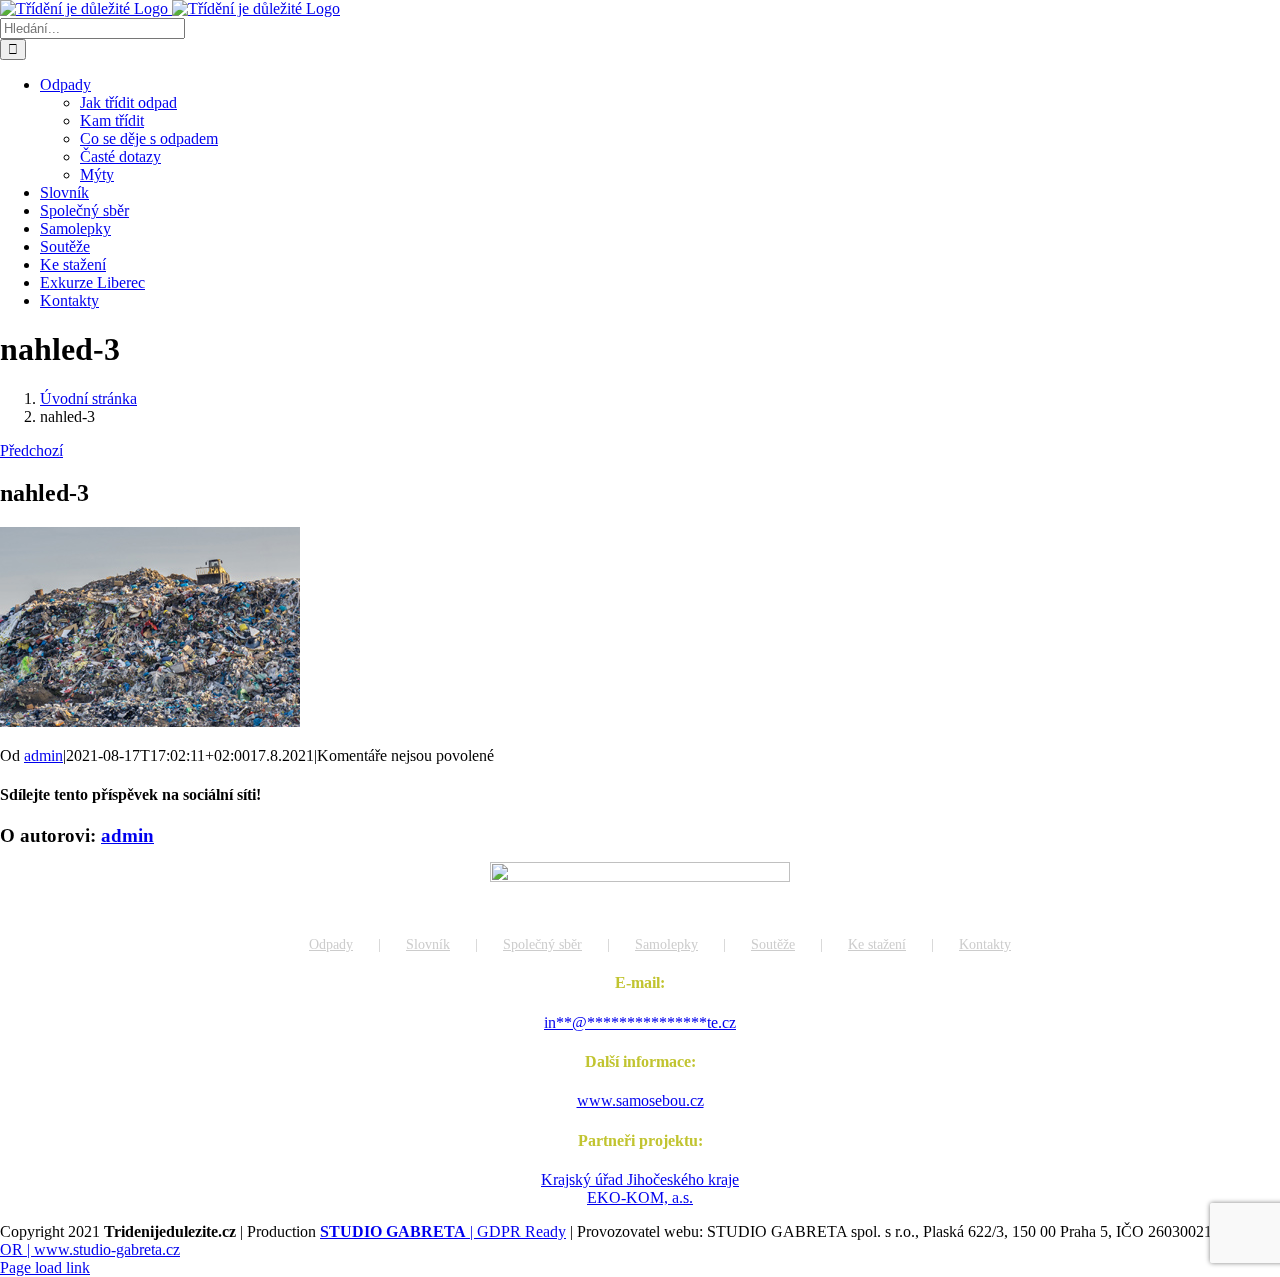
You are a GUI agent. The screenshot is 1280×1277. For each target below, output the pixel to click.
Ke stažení (877, 944)
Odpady (331, 944)
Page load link (45, 1267)
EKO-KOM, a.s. (640, 1197)
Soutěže (773, 944)
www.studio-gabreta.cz (107, 1249)
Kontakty (985, 944)
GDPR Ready (521, 1231)
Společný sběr (542, 944)
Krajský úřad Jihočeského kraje (640, 1179)
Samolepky (666, 944)
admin (43, 755)
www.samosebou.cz (640, 1100)
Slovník (428, 944)
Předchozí (31, 450)
